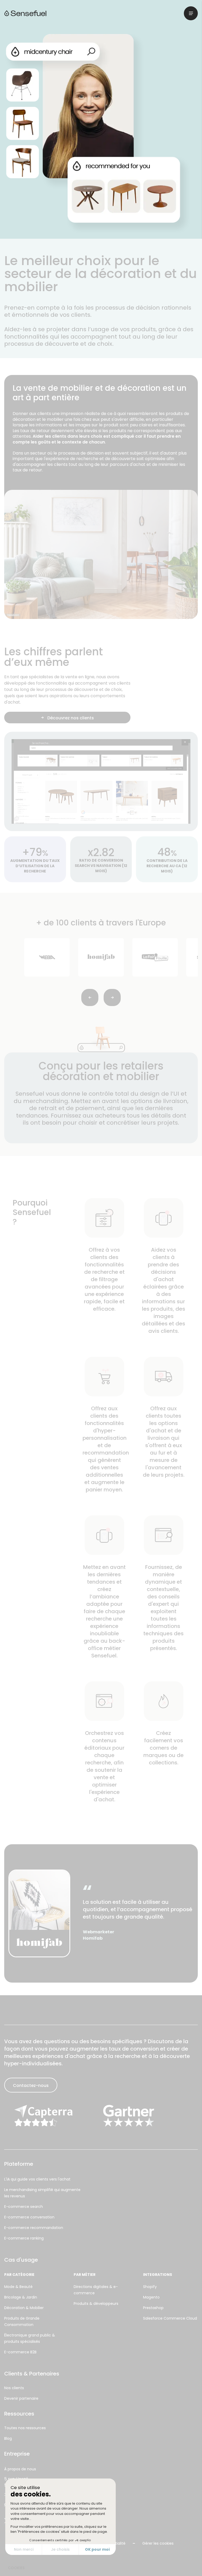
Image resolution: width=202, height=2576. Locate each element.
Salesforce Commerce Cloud (170, 2318)
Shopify (150, 2287)
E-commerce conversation (29, 2217)
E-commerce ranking (24, 2238)
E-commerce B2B (20, 2352)
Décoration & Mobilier (24, 2308)
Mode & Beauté (18, 2287)
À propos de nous (20, 2469)
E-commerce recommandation (34, 2228)
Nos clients (14, 2388)
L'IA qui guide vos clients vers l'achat (37, 2179)
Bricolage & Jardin (21, 2297)
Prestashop (153, 2308)
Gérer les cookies (158, 2543)
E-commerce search (24, 2207)
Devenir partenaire (21, 2398)
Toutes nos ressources (25, 2428)
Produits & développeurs (96, 2304)
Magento (151, 2297)
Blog (8, 2438)
